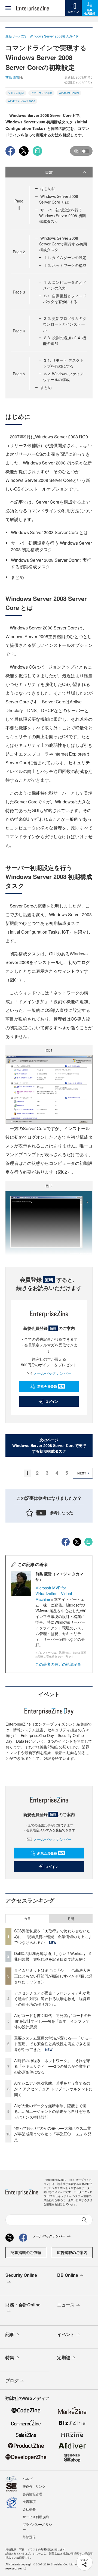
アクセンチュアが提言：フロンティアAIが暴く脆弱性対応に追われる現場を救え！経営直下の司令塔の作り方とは (52, 1998)
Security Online (21, 2275)
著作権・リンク (34, 2486)
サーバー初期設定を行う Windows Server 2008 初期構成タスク (62, 216)
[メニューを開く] (8, 8)
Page (19, 252)
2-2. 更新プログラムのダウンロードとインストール (65, 324)
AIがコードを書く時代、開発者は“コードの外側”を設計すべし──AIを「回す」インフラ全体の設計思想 (53, 2021)
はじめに (48, 188)
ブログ (12, 2380)
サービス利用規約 (36, 2517)
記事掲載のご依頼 (26, 2252)
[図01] (49, 1089)
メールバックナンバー (52, 1373)
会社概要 (29, 2509)
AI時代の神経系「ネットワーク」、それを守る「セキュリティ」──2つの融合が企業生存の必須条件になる (52, 2066)
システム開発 (16, 93)
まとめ (46, 387)
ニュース (66, 2305)
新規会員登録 (51, 1386)
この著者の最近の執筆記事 (58, 1664)
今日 (27, 1919)
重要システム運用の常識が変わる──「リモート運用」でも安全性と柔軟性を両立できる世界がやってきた (53, 2044)
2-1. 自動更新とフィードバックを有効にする (65, 299)
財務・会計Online (23, 2305)
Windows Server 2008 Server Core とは (59, 199)
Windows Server (69, 93)
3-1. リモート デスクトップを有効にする (63, 363)
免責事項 (29, 2501)
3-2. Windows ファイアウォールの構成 (63, 377)
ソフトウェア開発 (41, 93)
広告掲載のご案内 (72, 2252)
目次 (49, 172)
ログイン (52, 1401)
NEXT (82, 1473)
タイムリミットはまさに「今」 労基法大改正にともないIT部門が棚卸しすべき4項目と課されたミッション (53, 1976)
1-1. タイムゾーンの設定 (65, 257)
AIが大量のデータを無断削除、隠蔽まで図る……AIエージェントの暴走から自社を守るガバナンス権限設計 (52, 2111)
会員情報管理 (32, 2494)
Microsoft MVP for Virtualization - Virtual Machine (54, 1593)
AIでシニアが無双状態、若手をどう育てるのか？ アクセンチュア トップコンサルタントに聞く (53, 2089)
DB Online (68, 2275)
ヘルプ (27, 2479)
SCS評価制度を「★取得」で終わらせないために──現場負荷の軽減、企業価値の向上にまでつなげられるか (53, 1936)
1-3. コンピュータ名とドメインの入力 (65, 285)
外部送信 (29, 2537)
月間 (71, 1919)
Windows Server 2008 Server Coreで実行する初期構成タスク (63, 244)
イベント (66, 2334)
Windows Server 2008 (21, 101)
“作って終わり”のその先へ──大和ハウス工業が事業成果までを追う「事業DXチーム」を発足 (53, 2134)
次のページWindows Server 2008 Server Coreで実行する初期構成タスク (49, 1445)
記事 (10, 2334)
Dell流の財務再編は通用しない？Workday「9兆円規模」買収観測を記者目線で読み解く (53, 1956)
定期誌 (64, 2357)
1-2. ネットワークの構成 (65, 265)
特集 (10, 2357)
